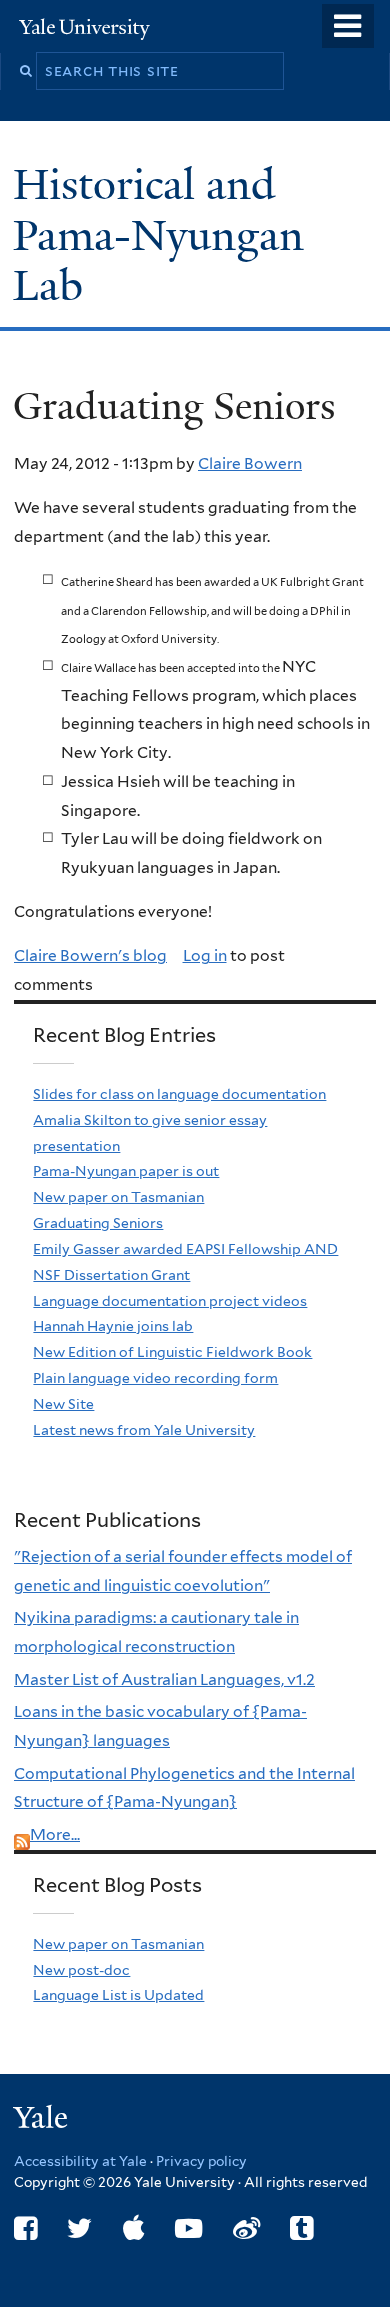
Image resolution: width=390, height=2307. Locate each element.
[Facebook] (25, 2228)
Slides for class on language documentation (179, 1094)
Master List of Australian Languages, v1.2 (164, 1679)
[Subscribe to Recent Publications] (22, 1834)
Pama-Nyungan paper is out (126, 1171)
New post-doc (81, 1970)
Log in (205, 955)
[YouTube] (188, 2228)
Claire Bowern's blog (90, 955)
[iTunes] (134, 2228)
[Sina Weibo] (246, 2228)
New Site (63, 1404)
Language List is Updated (118, 1995)
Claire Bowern (250, 463)
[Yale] (43, 2120)
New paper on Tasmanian (118, 1197)
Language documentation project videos (170, 1301)
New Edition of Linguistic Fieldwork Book (172, 1352)
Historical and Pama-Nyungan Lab (158, 234)
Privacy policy (201, 2161)
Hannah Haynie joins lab (113, 1326)
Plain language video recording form (155, 1378)
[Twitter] (79, 2228)
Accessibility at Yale (80, 2161)
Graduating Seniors (98, 1223)
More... (55, 1834)
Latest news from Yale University (144, 1430)
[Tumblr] (301, 2228)
